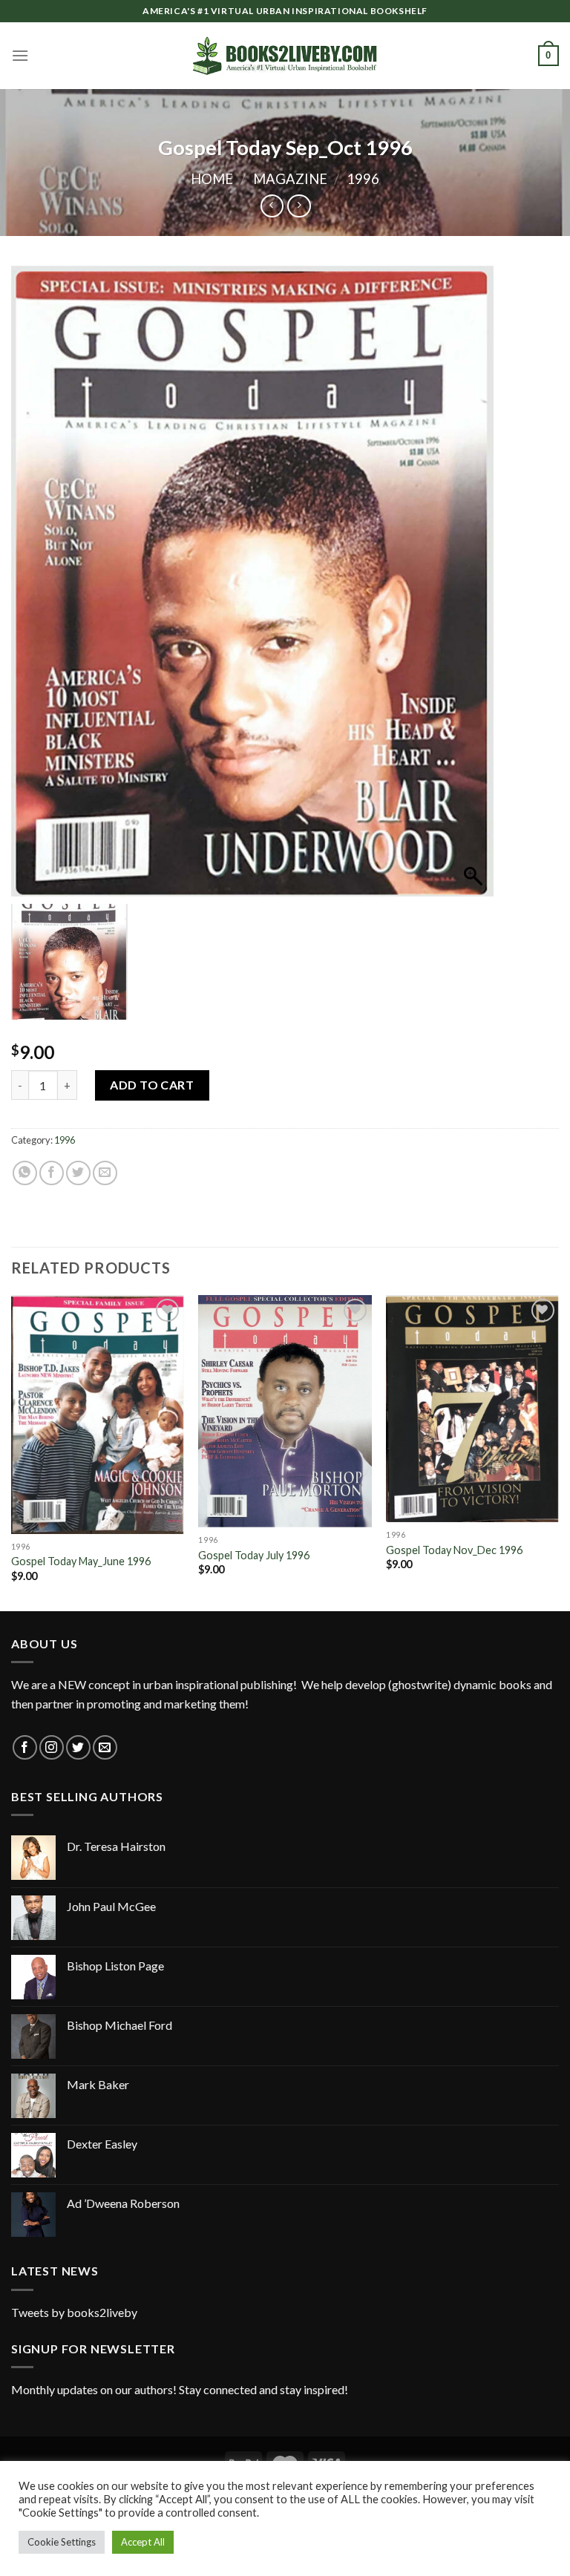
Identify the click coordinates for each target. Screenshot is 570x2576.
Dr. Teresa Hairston (116, 1846)
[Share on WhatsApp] (25, 1173)
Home (212, 179)
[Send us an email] (105, 1747)
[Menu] (20, 55)
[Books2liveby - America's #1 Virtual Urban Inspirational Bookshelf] (285, 56)
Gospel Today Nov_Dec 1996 (454, 1550)
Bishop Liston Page (115, 1966)
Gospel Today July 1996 (254, 1555)
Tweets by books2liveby (74, 2312)
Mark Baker (98, 2084)
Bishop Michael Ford (119, 2025)
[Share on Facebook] (52, 1173)
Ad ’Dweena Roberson (123, 2203)
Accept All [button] (143, 2542)
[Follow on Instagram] (52, 1747)
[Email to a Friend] (105, 1173)
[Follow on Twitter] (78, 1747)
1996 (363, 179)
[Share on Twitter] (78, 1173)
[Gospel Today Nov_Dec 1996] (472, 1409)
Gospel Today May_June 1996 (81, 1561)
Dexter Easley (102, 2144)
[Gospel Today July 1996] (285, 1411)
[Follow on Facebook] (25, 1747)
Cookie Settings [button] (62, 2542)
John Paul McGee (111, 1906)
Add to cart (152, 1085)
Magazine (290, 179)
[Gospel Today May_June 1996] (98, 1415)
